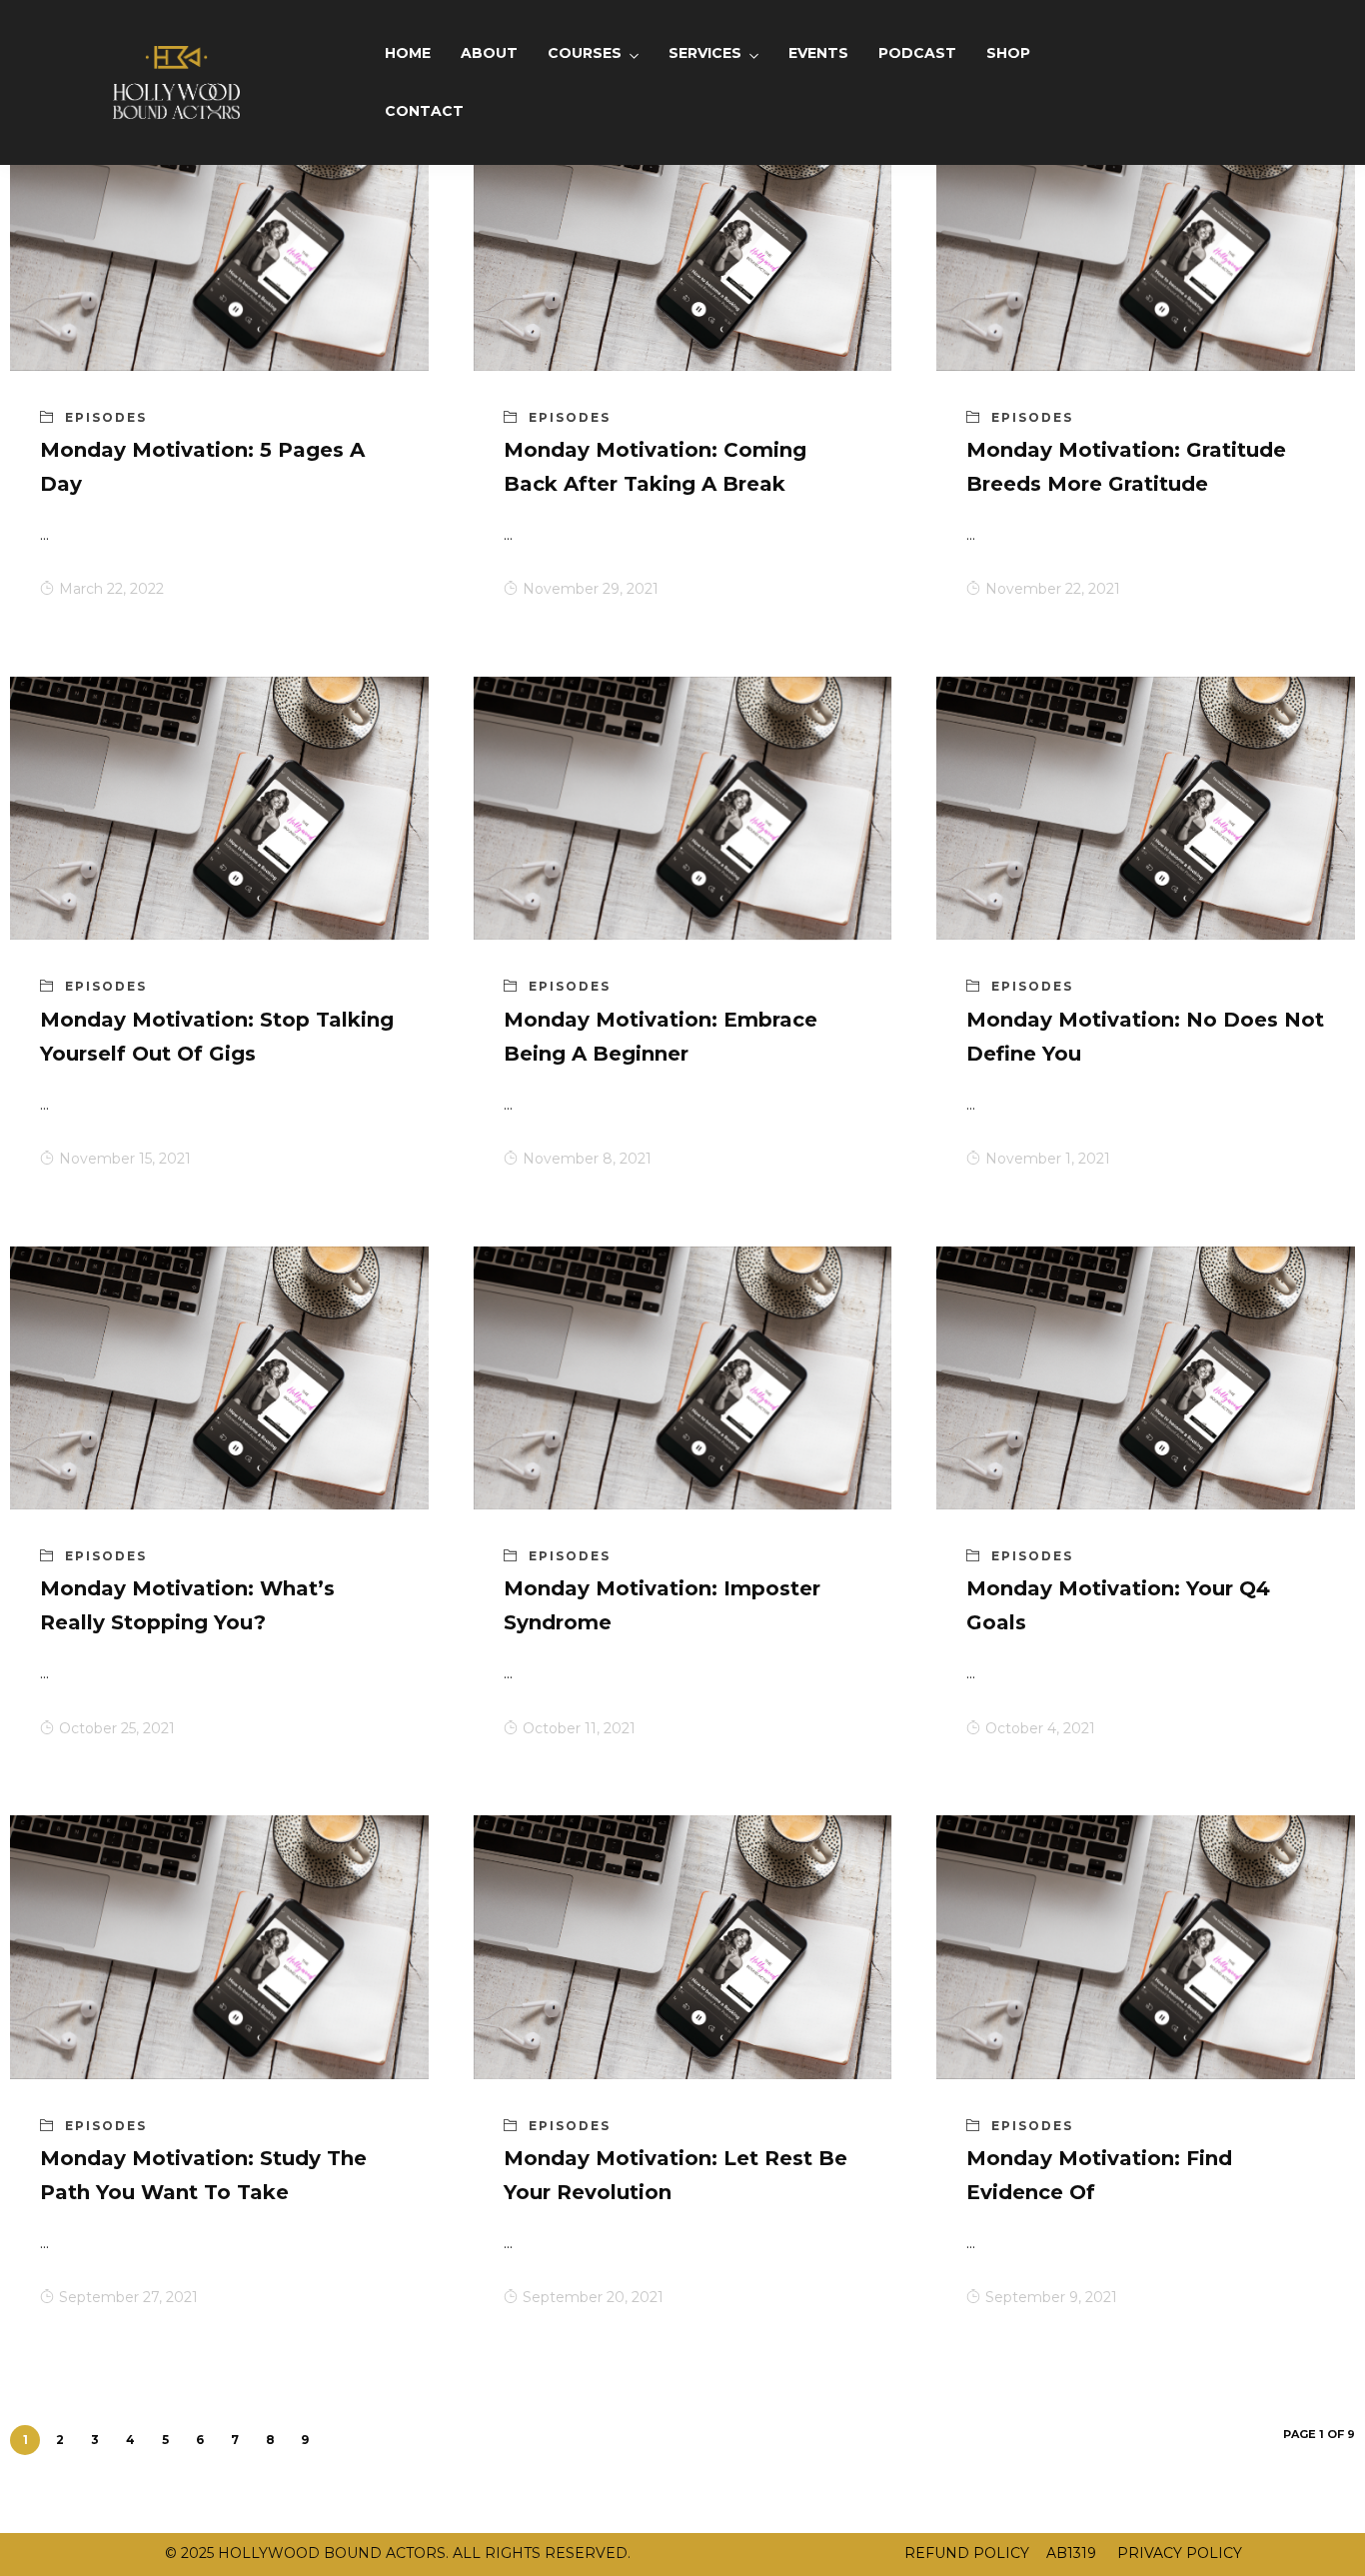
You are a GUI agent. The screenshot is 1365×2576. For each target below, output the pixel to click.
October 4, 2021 (1040, 1728)
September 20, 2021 (593, 2297)
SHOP (1008, 53)
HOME (408, 53)
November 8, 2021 (587, 1159)
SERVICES (705, 53)
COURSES (585, 53)
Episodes (106, 417)
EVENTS (818, 53)
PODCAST (917, 53)
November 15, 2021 (125, 1159)
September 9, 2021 (1051, 2297)
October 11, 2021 (579, 1728)
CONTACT (424, 111)
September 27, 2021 (128, 2297)
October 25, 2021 (117, 1728)
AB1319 (1071, 2553)
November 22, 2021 (1053, 589)
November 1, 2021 (1048, 1159)
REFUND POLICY (967, 2553)
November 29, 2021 (591, 589)
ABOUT (489, 53)
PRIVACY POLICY (1178, 2553)
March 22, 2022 (111, 589)
